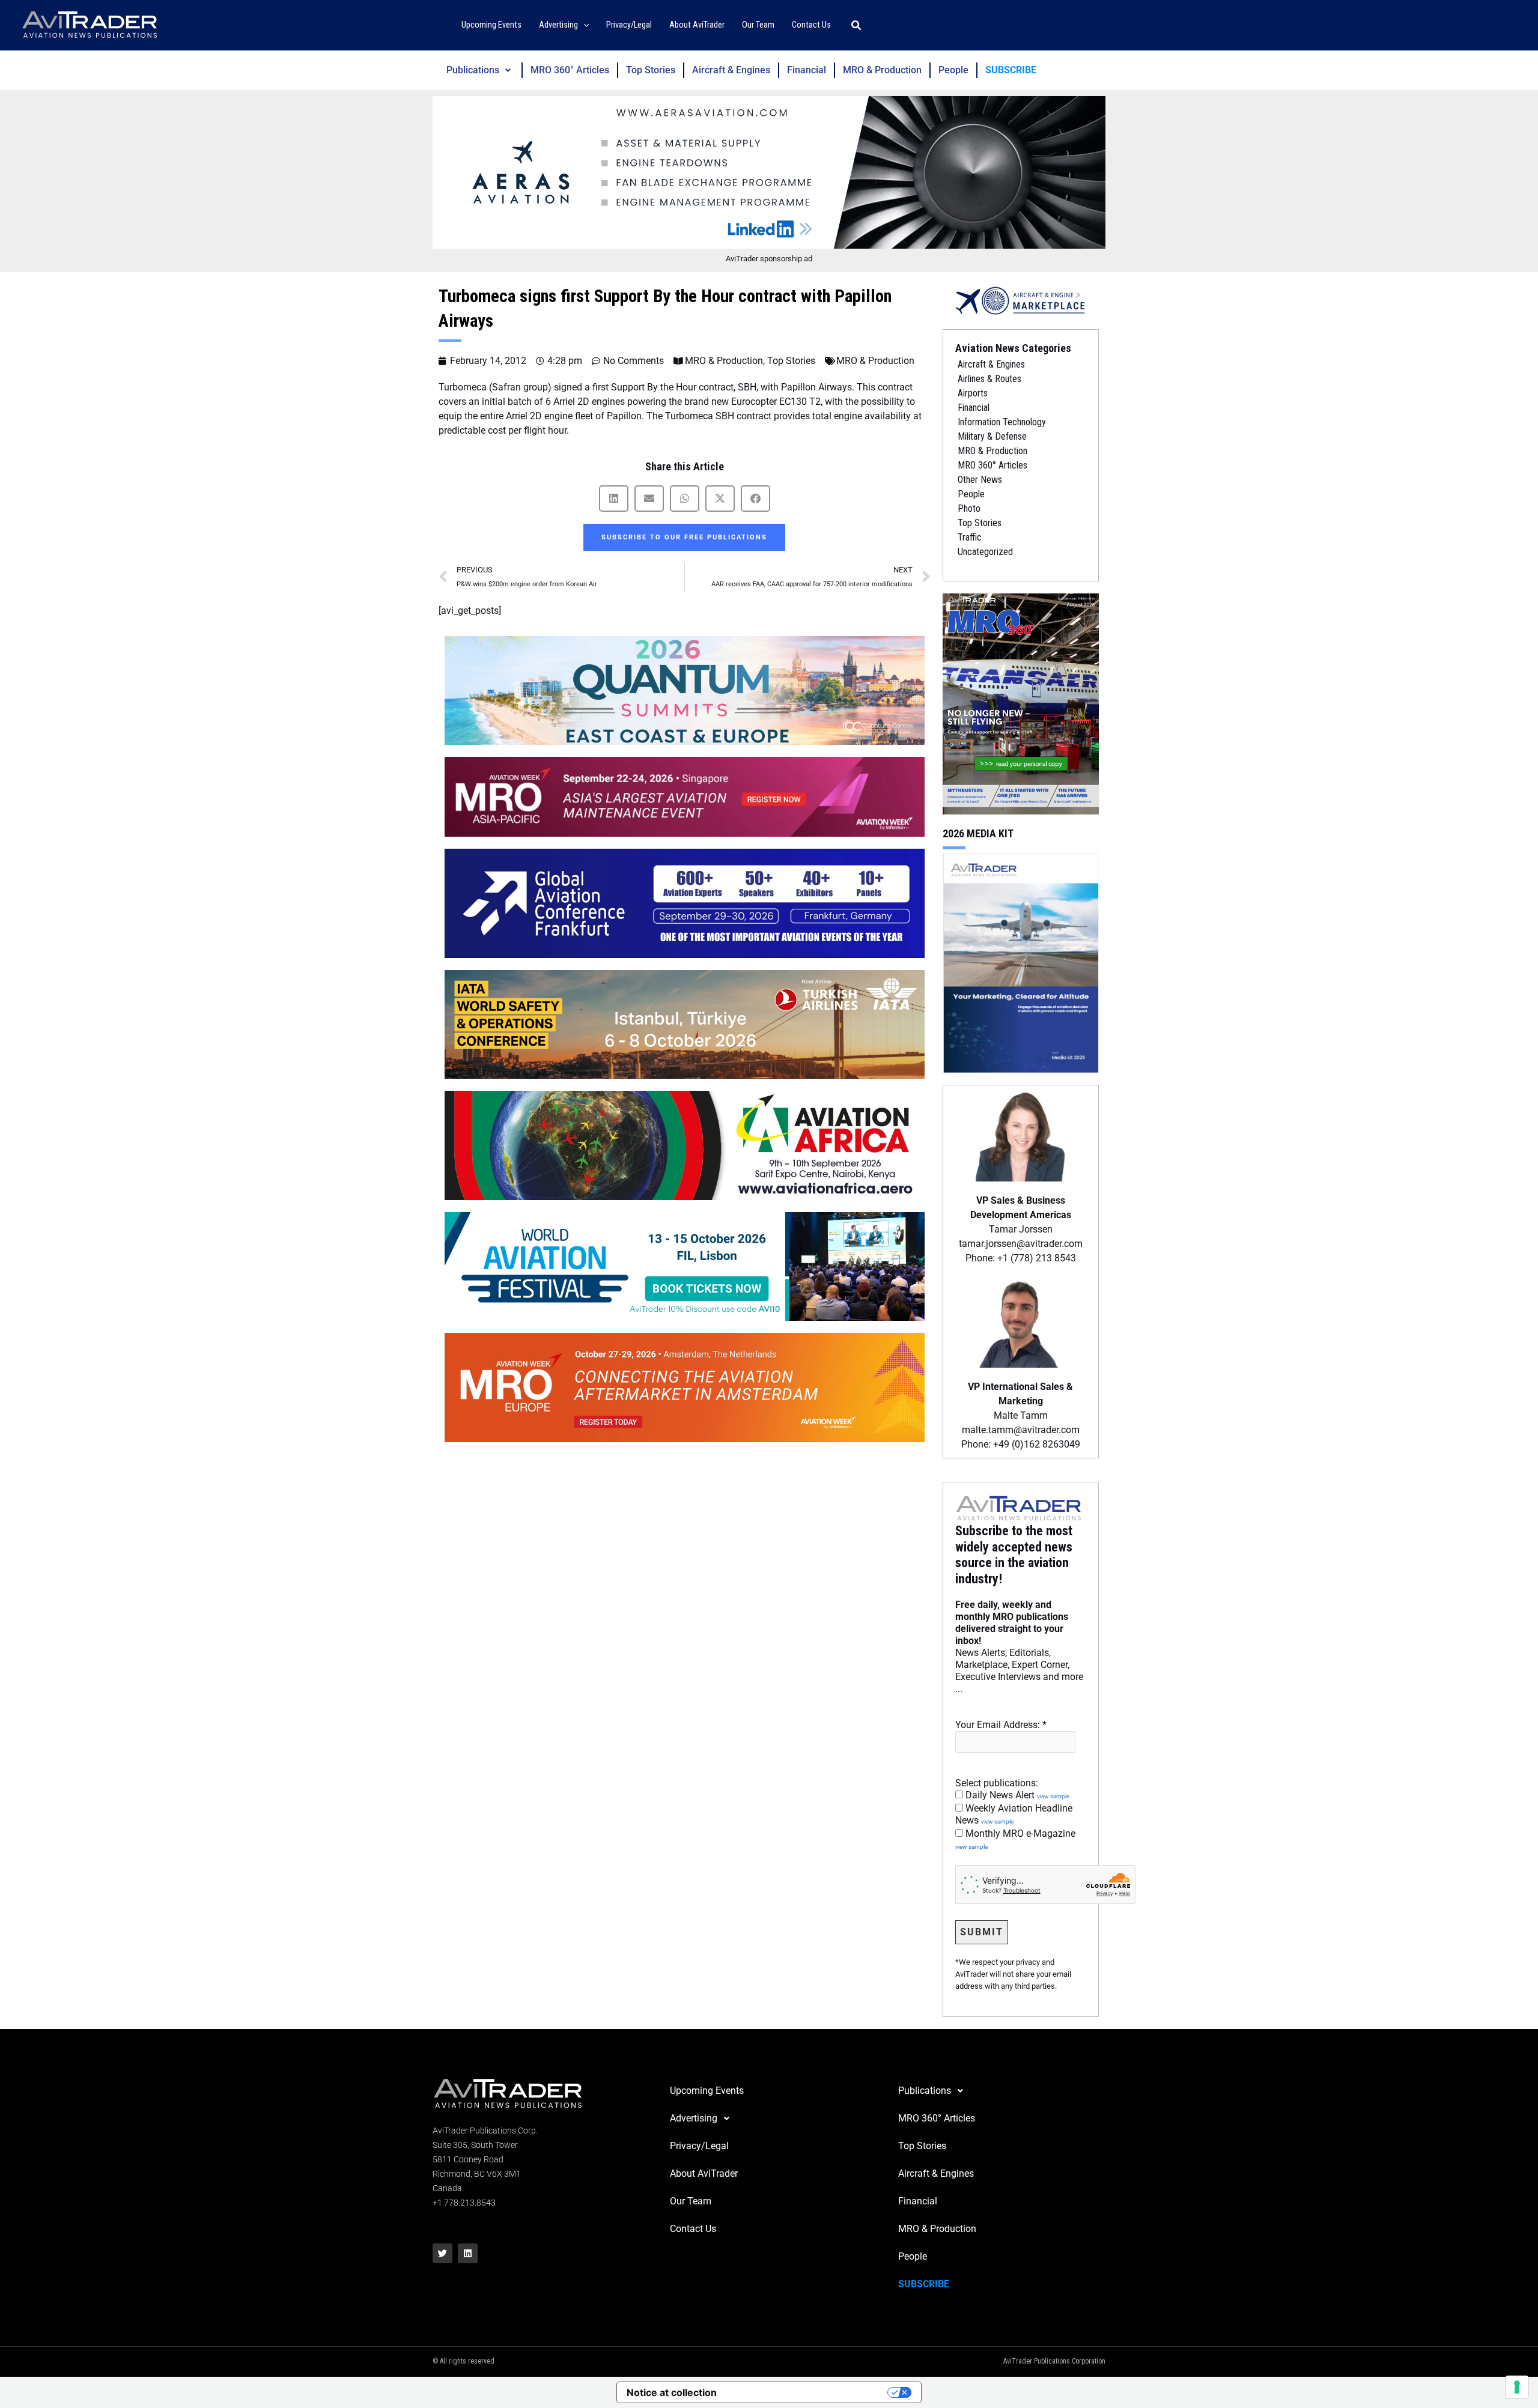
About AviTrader (704, 2173)
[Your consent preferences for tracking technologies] (1517, 2387)
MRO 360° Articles (570, 70)
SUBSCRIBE (1011, 70)
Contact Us (693, 2229)
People (953, 70)
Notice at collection (672, 2392)
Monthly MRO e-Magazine (1015, 1839)
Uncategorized (985, 552)
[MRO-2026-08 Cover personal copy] (1021, 703)
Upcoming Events (707, 2091)
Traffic (970, 537)
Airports (973, 393)
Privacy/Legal (699, 2146)
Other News (980, 480)
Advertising (694, 2118)
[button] (584, 26)
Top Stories (651, 70)
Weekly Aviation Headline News (1014, 1814)
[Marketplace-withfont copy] (1021, 300)
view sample (1053, 1796)
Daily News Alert (1016, 1795)
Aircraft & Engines (731, 70)
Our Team (691, 2201)
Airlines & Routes (989, 379)
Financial (807, 70)
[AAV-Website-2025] (769, 172)
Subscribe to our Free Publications (684, 537)
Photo (969, 508)
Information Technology (1002, 422)
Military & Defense (992, 436)
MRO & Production (882, 70)
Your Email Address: (1001, 1725)
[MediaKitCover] (1021, 962)
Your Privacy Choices (808, 2392)
